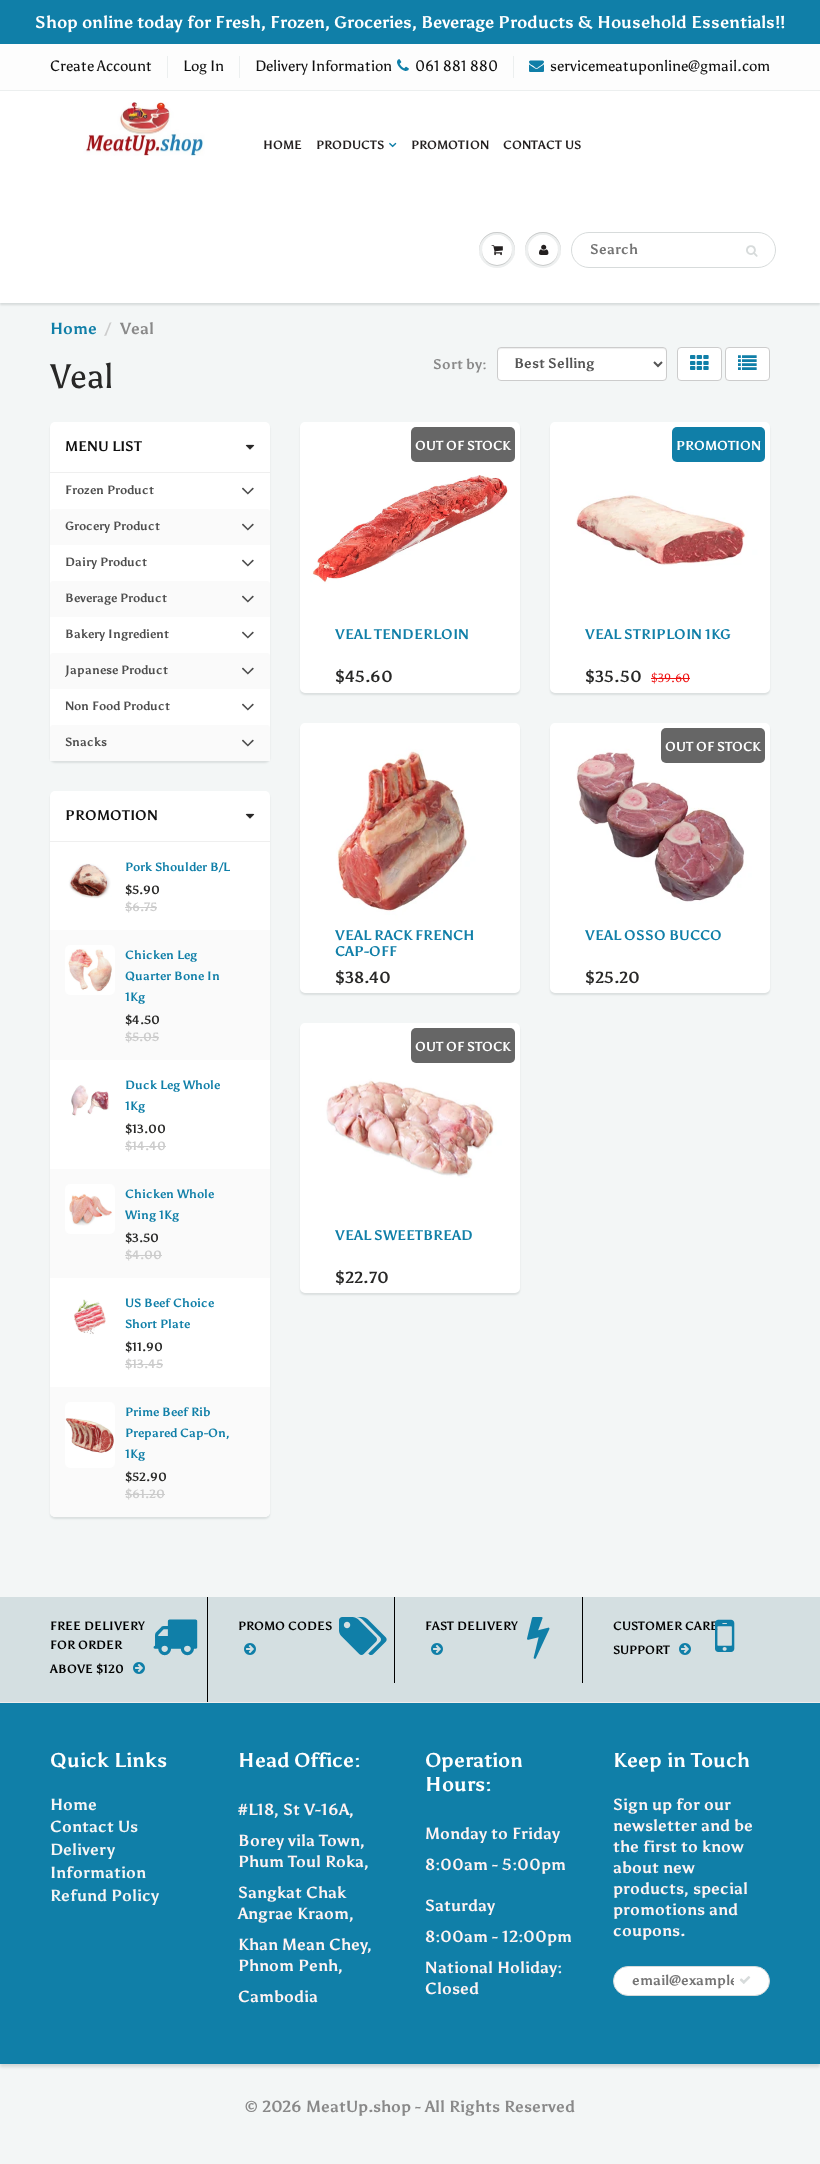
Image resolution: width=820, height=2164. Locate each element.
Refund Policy (104, 1895)
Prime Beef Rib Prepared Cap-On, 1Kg (177, 1433)
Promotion (450, 145)
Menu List (103, 446)
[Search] (751, 251)
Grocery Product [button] (112, 531)
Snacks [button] (91, 747)
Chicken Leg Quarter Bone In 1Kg (172, 976)
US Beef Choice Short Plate (169, 1313)
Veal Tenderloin (402, 634)
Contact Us (542, 145)
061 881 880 (456, 66)
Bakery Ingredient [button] (116, 639)
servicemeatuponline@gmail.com (660, 66)
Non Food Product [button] (117, 711)
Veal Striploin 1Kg (658, 634)
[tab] (160, 491)
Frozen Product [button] (109, 495)
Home (282, 145)
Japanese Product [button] (116, 675)
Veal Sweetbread (404, 1235)
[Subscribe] (745, 1980)
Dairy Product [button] (105, 567)
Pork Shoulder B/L (177, 867)
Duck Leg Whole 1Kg (172, 1095)
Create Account (101, 66)
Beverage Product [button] (115, 603)
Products (350, 145)
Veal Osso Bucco (653, 935)
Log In (203, 66)
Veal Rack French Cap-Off (405, 943)
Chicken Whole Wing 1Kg (169, 1204)
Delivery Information (323, 66)
